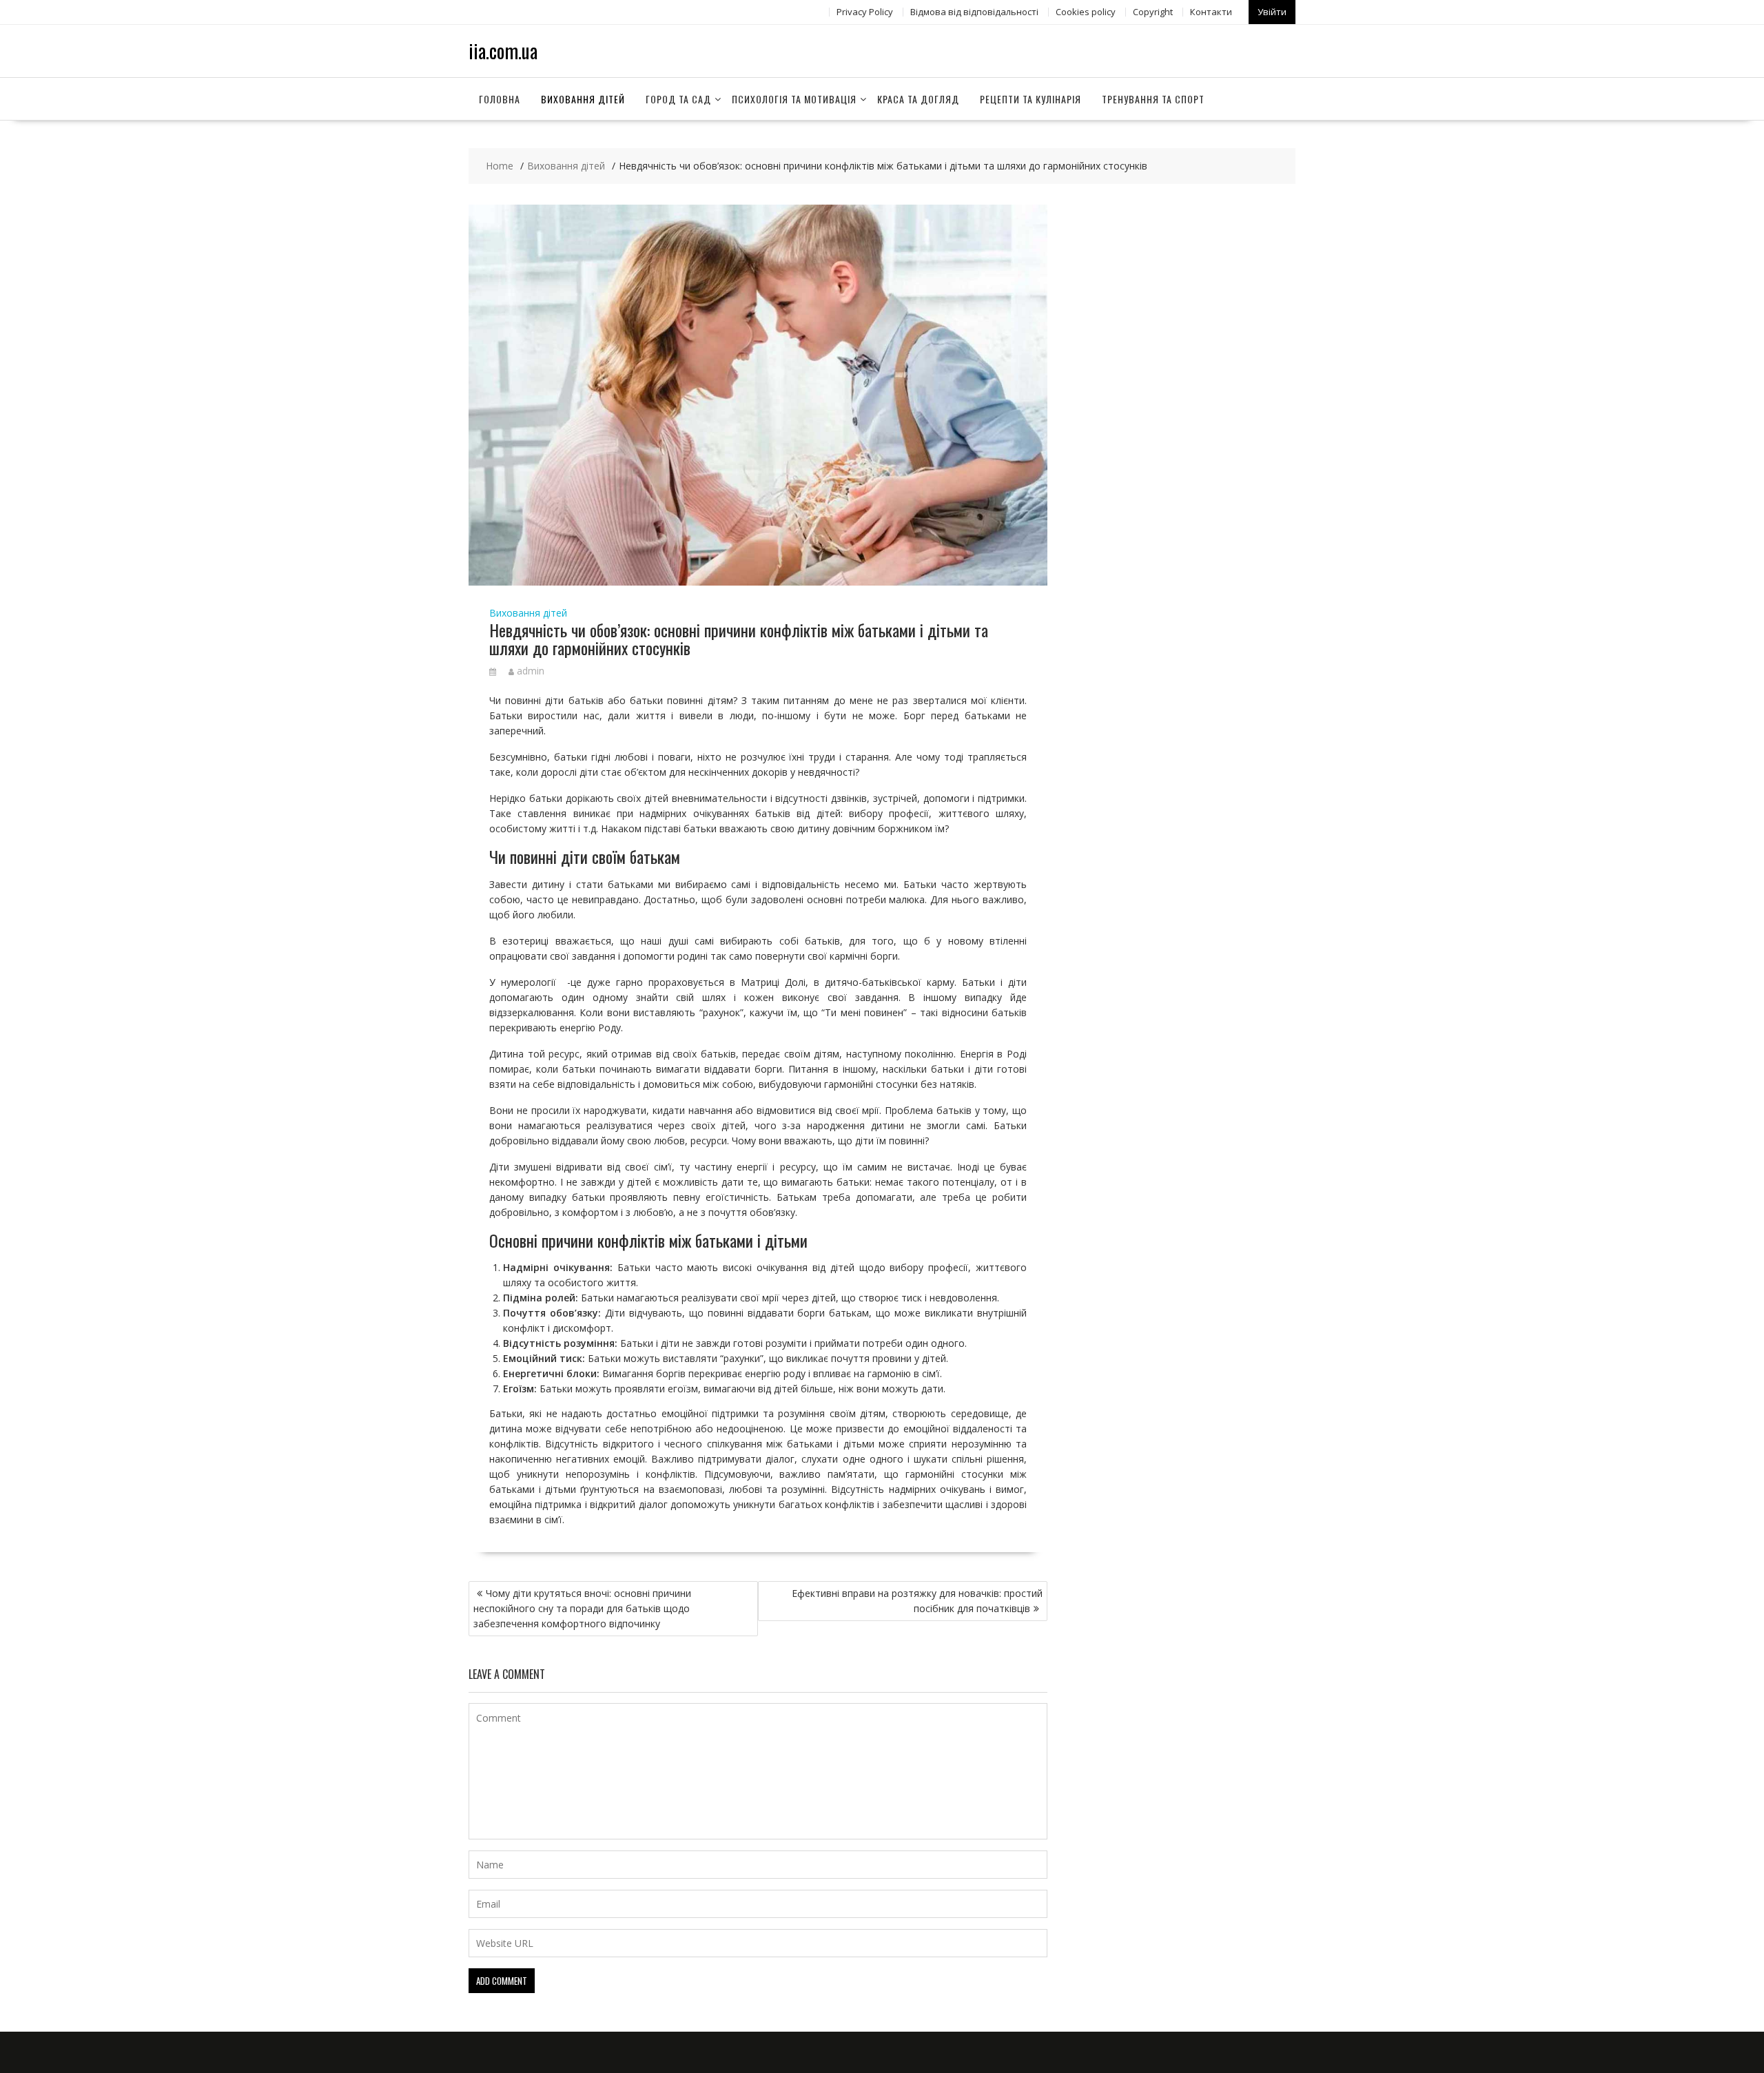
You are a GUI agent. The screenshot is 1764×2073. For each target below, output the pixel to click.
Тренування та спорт (1153, 99)
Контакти (1211, 12)
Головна (500, 99)
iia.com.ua (503, 51)
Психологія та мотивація (794, 99)
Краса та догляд (918, 99)
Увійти (1272, 12)
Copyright (1153, 12)
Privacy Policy (865, 12)
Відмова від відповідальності (974, 12)
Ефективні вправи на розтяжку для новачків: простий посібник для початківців (917, 1601)
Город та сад (678, 99)
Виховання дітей (583, 99)
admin (531, 671)
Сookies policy (1086, 12)
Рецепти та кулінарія (1030, 99)
